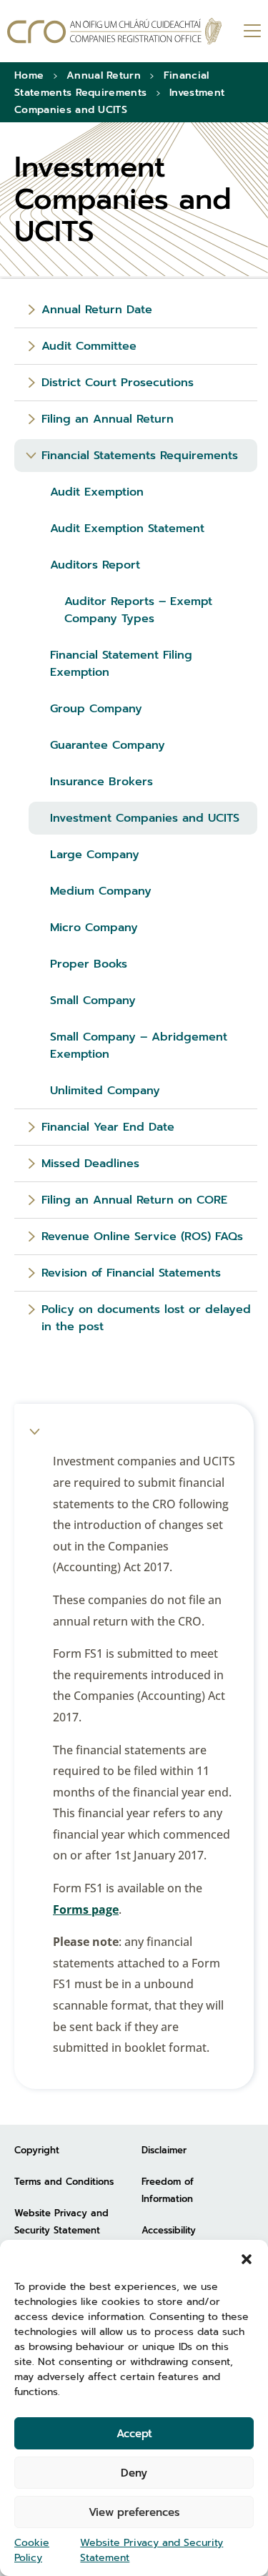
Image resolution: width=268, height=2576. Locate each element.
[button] (247, 2258)
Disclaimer (164, 2150)
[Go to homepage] (114, 31)
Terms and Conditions (64, 2182)
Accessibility (169, 2230)
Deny (134, 2473)
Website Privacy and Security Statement (152, 2550)
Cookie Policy (32, 2550)
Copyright (37, 2150)
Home (29, 75)
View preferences (134, 2512)
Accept (134, 2434)
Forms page (86, 1909)
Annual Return (104, 75)
